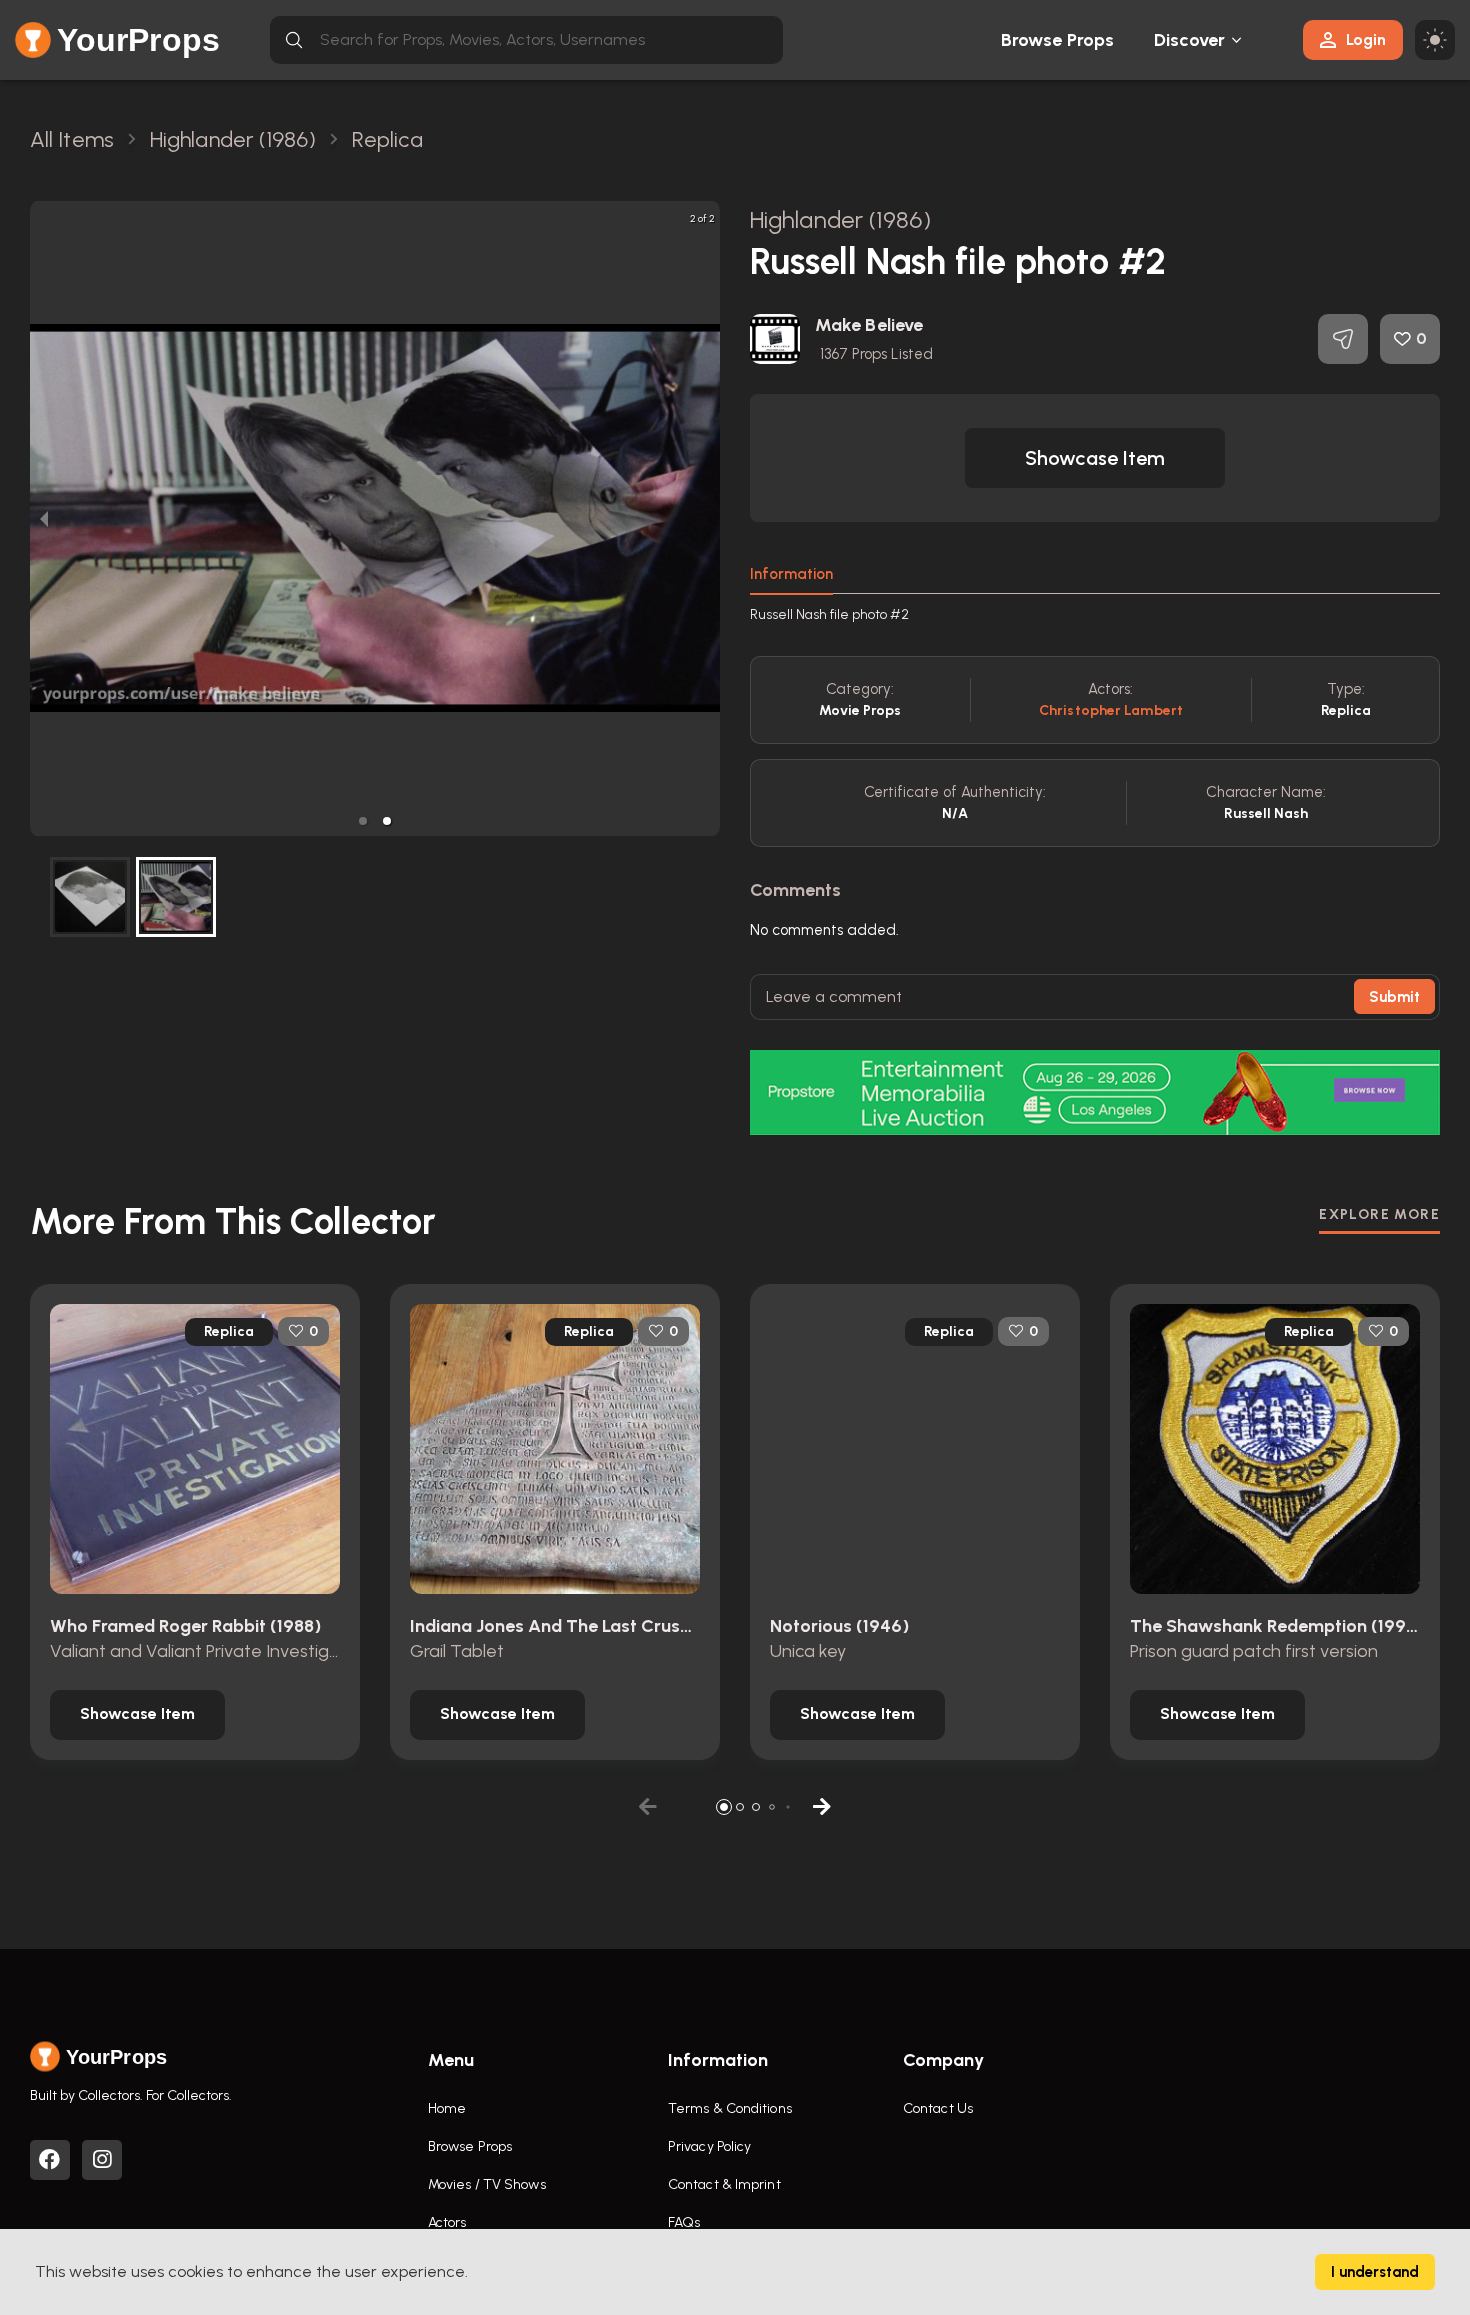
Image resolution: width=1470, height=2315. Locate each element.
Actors (447, 2222)
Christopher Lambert (1111, 710)
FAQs (684, 2222)
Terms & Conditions (730, 2108)
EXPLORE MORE (1379, 1214)
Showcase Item (1095, 458)
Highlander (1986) (840, 219)
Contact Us (938, 2108)
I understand (1375, 2272)
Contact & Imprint (724, 2184)
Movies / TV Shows (487, 2184)
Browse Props (1057, 40)
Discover (1190, 40)
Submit (1394, 997)
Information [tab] (791, 574)
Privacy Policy (709, 2146)
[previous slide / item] (44, 518)
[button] (363, 821)
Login (1366, 39)
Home (447, 2108)
